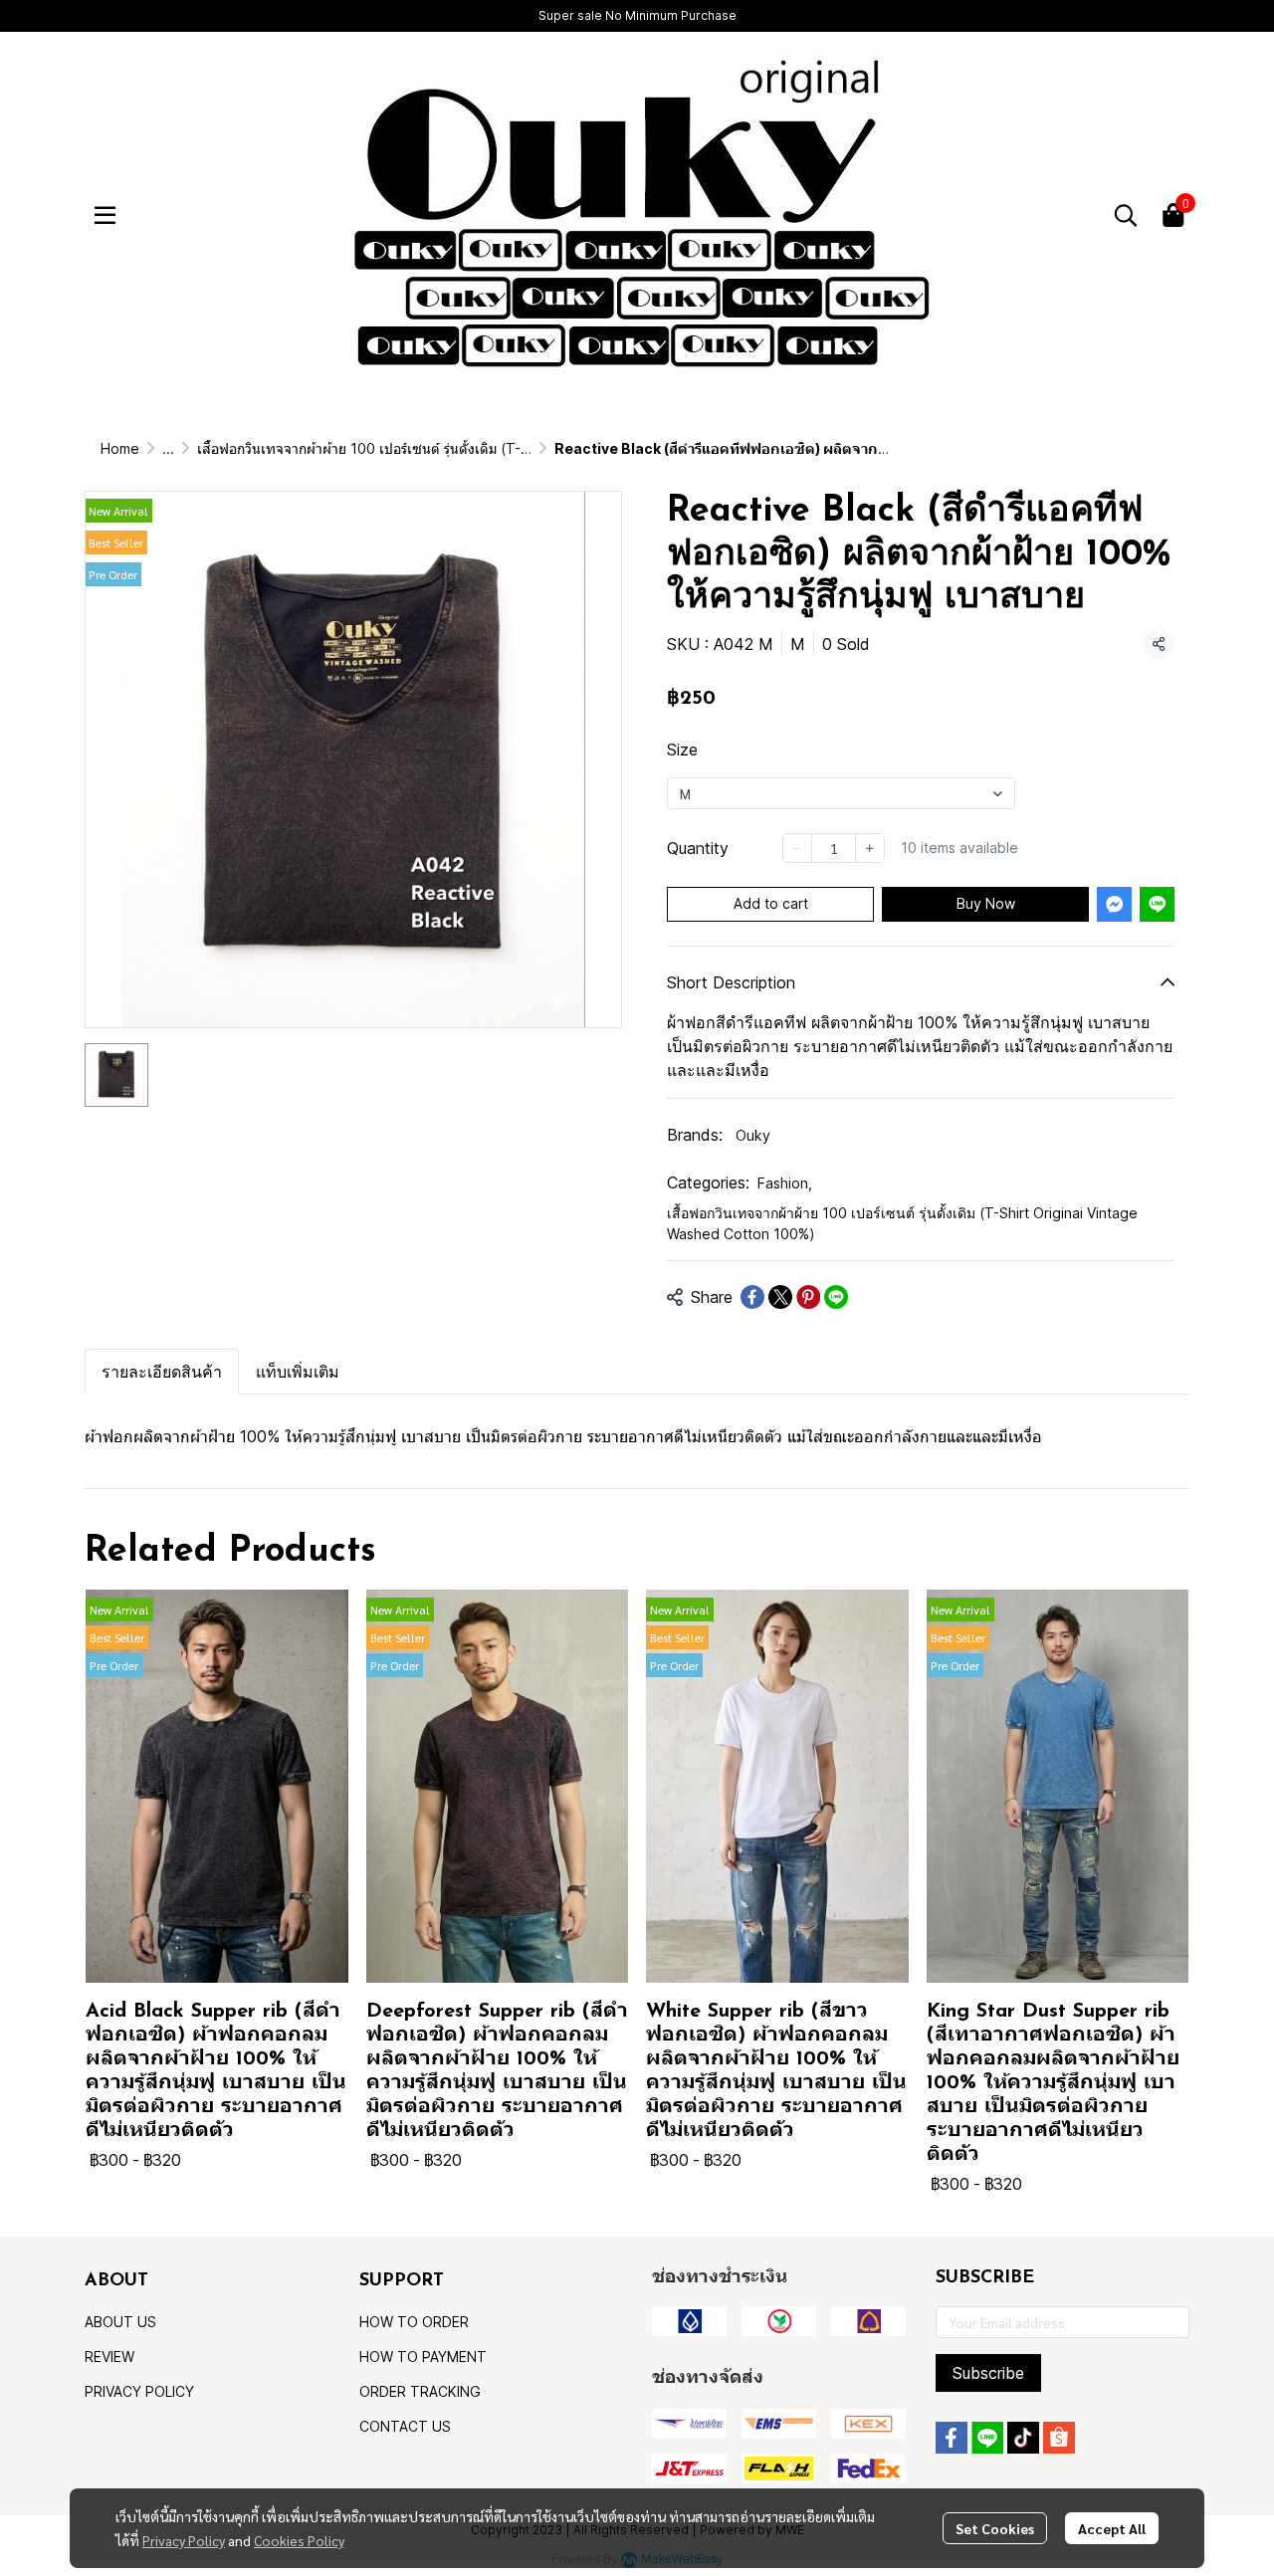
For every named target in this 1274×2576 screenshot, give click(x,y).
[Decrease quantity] (797, 848)
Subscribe (988, 2373)
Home (120, 448)
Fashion (785, 1183)
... (168, 448)
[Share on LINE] (836, 1297)
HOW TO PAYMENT (423, 2357)
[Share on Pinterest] (808, 1297)
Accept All (1112, 2528)
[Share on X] (780, 1297)
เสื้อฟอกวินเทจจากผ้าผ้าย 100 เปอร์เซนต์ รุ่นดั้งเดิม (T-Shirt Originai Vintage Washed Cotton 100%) (504, 448)
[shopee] (1059, 2438)
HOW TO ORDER (414, 2322)
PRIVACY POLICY (139, 2391)
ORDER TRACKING (420, 2391)
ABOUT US (120, 2322)
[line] (987, 2438)
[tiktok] (1023, 2438)
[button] (1126, 215)
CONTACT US (405, 2426)
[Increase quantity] (870, 848)
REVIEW (109, 2357)
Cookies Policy (299, 2540)
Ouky (753, 1135)
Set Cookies (995, 2528)
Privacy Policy (184, 2540)
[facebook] (952, 2438)
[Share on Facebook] (752, 1297)
